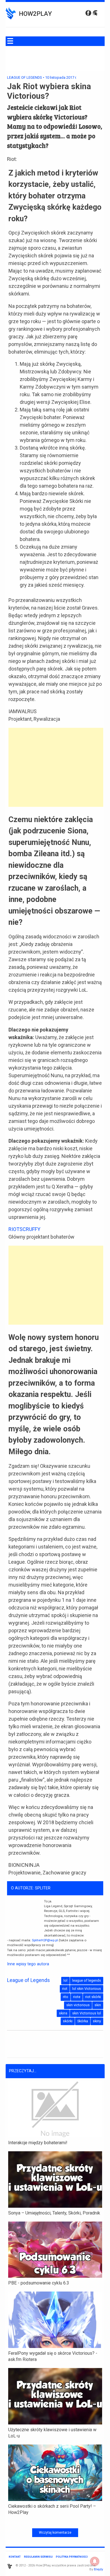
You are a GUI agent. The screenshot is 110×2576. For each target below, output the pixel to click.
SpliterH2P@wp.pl (45, 1940)
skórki (68, 2021)
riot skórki (93, 1997)
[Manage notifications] (95, 2561)
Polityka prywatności (72, 2557)
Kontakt (15, 2557)
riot (65, 1989)
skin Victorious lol (87, 2013)
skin (98, 2005)
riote (77, 1997)
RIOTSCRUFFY (24, 1229)
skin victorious (78, 2005)
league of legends (87, 1980)
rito (66, 1997)
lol (65, 1980)
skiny (97, 2021)
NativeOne (55, 2522)
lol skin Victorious (87, 1989)
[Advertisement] (56, 767)
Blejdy (98, 2569)
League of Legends (25, 77)
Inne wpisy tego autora (28, 1964)
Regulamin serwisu (38, 2557)
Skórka (83, 2021)
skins (63, 2013)
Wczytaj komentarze (55, 2533)
